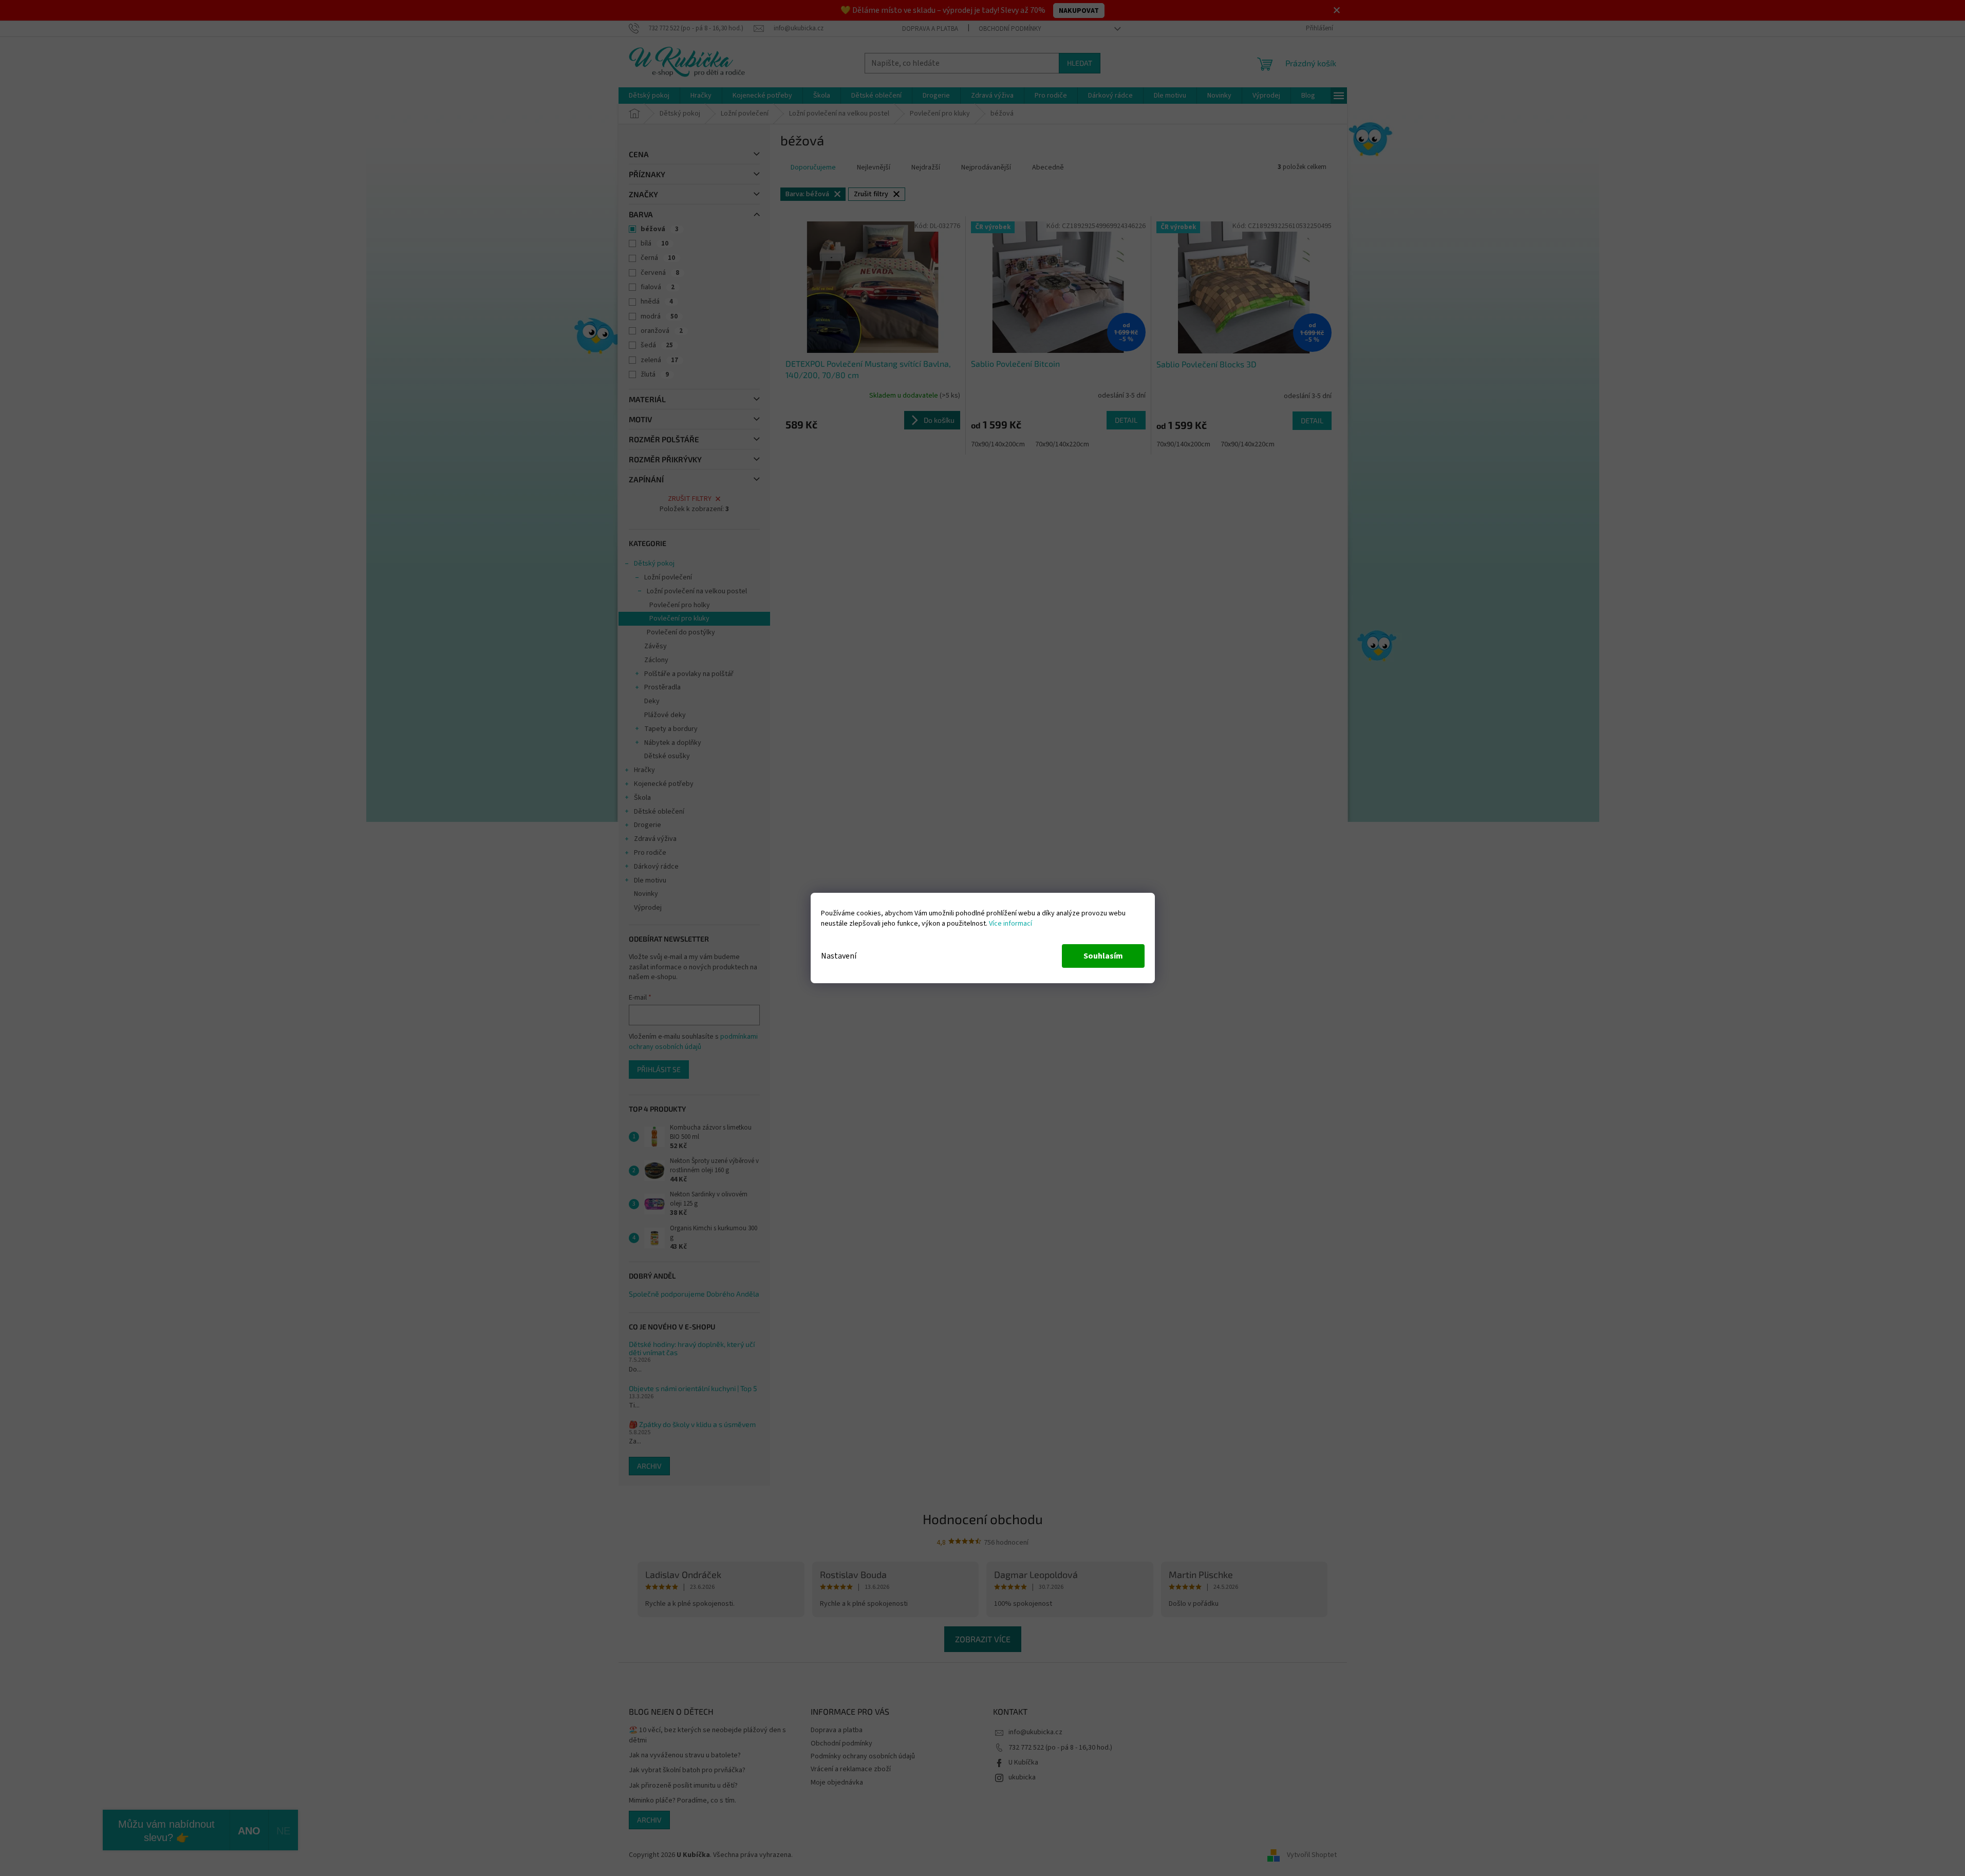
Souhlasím (1103, 956)
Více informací (1010, 924)
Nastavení (839, 956)
